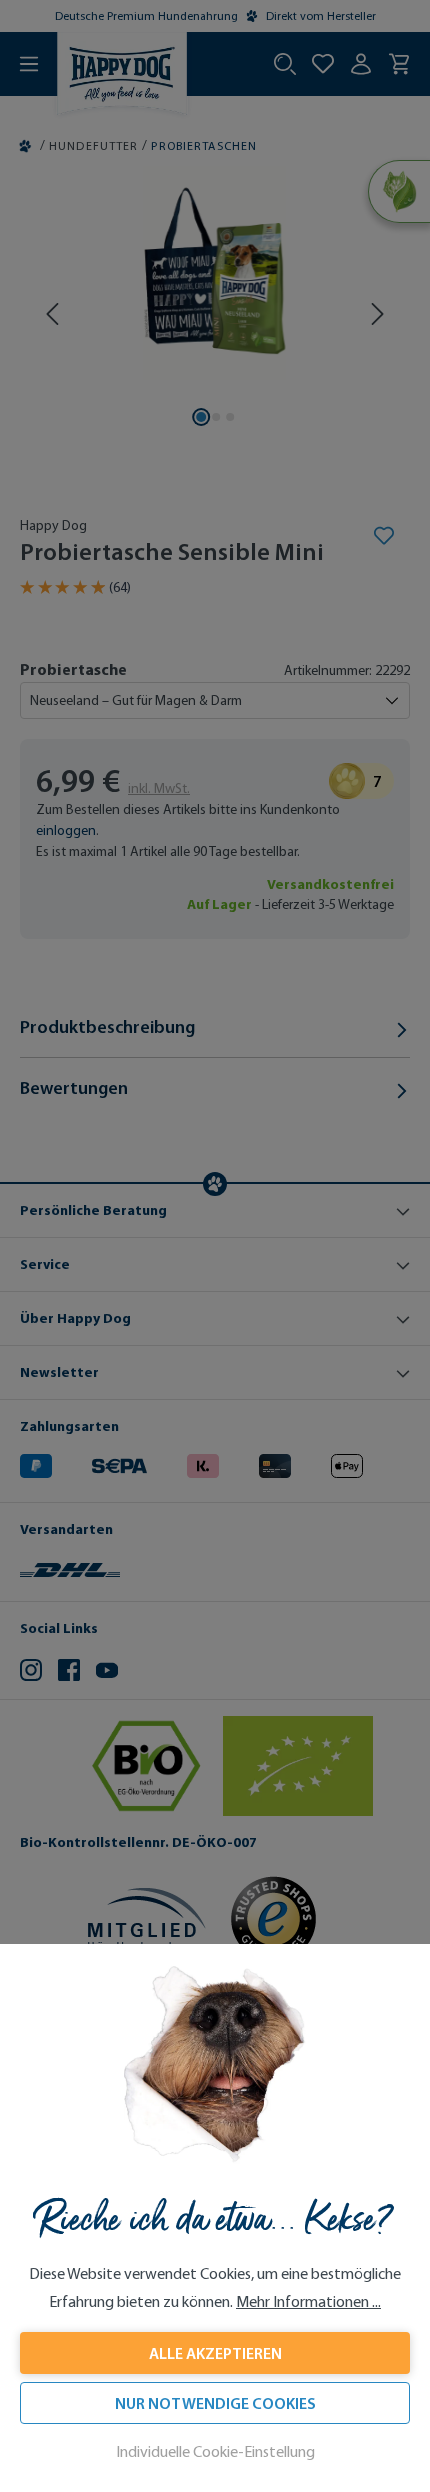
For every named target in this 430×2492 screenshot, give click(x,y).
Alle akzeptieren (215, 2353)
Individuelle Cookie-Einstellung (215, 2451)
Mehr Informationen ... (308, 2301)
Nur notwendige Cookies (215, 2403)
